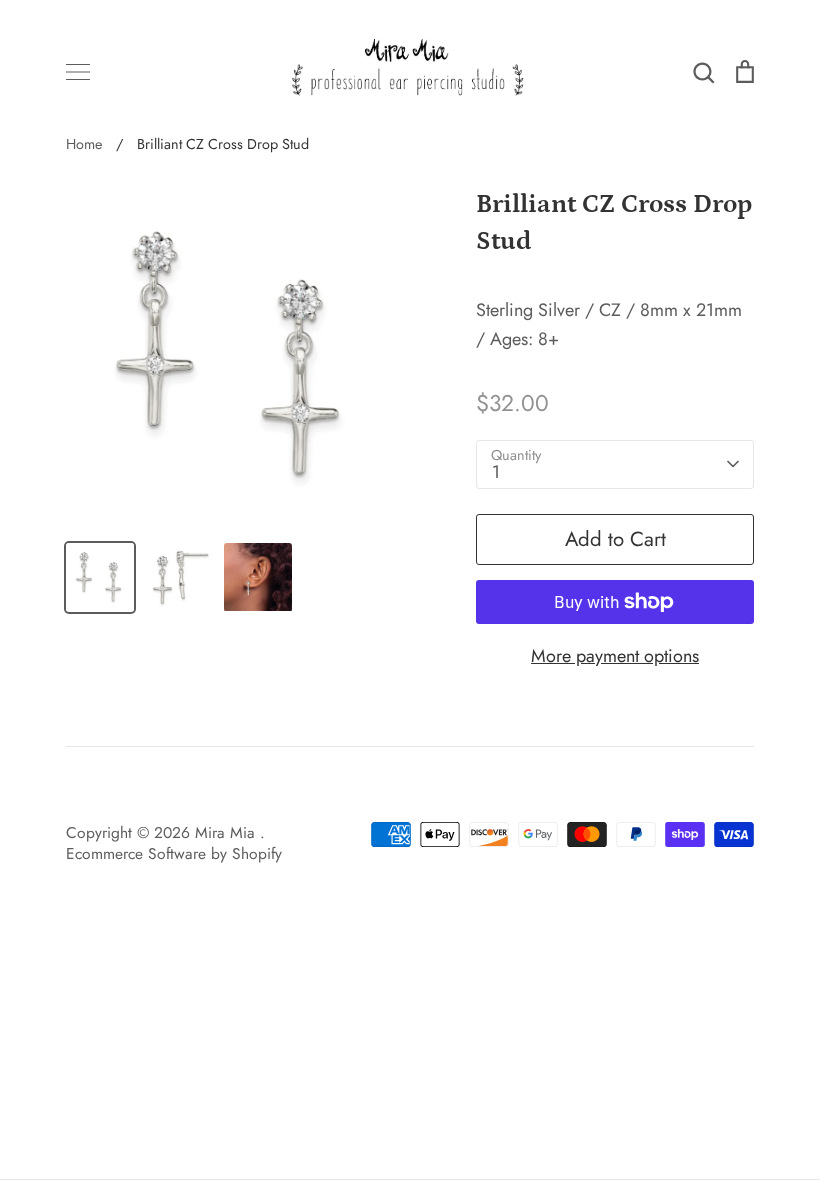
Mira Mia (227, 832)
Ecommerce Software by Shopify (174, 853)
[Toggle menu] (78, 72)
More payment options (615, 656)
